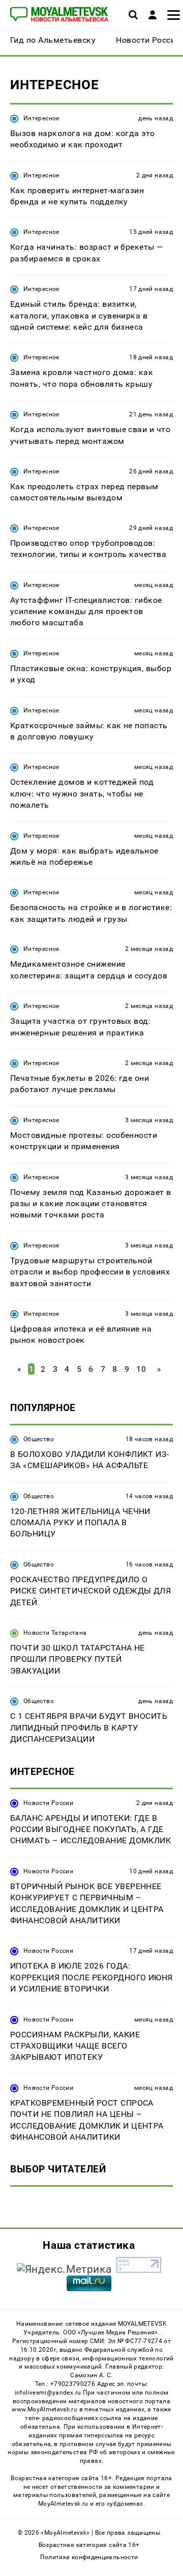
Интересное (41, 118)
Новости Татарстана (55, 1633)
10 (141, 1369)
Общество (39, 1439)
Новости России (48, 1803)
